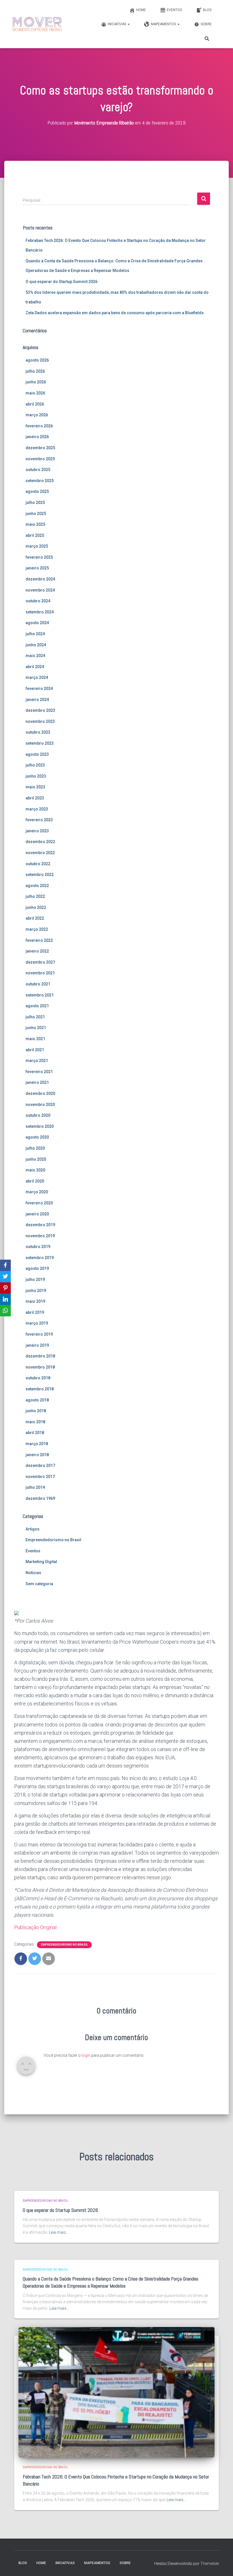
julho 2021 (35, 1017)
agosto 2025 (37, 491)
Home (141, 10)
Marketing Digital (41, 1562)
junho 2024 (36, 645)
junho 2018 (36, 1411)
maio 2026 (35, 393)
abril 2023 (35, 798)
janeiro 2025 (37, 568)
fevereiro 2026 (39, 426)
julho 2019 (35, 1279)
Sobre (206, 24)
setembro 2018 (40, 1389)
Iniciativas (117, 24)
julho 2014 (35, 1487)
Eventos (174, 10)
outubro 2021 (38, 984)
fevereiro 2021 (39, 1072)
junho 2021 (36, 1028)
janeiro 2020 (37, 1214)
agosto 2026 (37, 360)
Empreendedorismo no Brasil (53, 1540)
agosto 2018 (37, 1400)
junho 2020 (36, 1159)
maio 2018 (35, 1422)
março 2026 (37, 415)
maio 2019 (35, 1301)
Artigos (33, 1529)
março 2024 (37, 677)
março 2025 (37, 546)
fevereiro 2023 (39, 820)
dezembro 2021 (40, 962)
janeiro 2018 (37, 1455)
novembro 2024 (40, 590)
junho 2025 (36, 514)
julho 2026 (35, 371)
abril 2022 (35, 918)
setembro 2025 (40, 481)
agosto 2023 (37, 754)
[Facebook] (5, 1265)
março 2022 (37, 929)
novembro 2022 (40, 853)
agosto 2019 (37, 1268)
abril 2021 (35, 1050)
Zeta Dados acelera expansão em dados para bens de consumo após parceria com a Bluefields (115, 313)
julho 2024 (35, 634)
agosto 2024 (37, 623)
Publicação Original (35, 1927)
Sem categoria (39, 1584)
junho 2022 (36, 907)
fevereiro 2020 (39, 1203)
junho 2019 (36, 1291)
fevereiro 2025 (39, 557)
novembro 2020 (40, 1105)
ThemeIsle (210, 2564)
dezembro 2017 (40, 1466)
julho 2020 (35, 1148)
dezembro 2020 (40, 1093)
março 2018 (37, 1444)
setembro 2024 (40, 612)
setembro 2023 (40, 743)
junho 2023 (36, 776)
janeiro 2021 (37, 1082)
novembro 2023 (40, 721)
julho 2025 (35, 502)
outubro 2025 (38, 470)
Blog (207, 10)
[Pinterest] (5, 1288)
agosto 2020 (37, 1137)
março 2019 (37, 1323)
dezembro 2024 (40, 579)
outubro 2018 (38, 1378)
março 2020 (37, 1192)
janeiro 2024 (37, 700)
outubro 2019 (38, 1247)
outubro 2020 (38, 1115)
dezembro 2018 (40, 1356)
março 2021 (37, 1061)
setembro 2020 (40, 1126)
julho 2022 (35, 896)
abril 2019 (35, 1312)
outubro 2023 (38, 732)
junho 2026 (36, 382)
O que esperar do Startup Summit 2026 (62, 282)
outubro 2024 (38, 601)
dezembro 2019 (40, 1225)
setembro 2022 (40, 875)
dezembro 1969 (40, 1498)
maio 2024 (35, 656)
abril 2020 (35, 1181)
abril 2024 (35, 667)
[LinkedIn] (5, 1299)
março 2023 (37, 809)
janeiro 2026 (37, 437)
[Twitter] (5, 1277)
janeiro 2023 (37, 831)
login (86, 2055)
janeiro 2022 (37, 951)
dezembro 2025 (40, 448)
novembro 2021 (40, 973)
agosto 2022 (37, 886)
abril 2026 (35, 404)
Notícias (33, 1573)
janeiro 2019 (37, 1345)
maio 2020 (35, 1170)
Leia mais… (59, 2232)
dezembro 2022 (40, 842)
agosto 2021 (37, 1006)
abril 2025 (35, 535)
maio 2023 (35, 787)
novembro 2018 (40, 1367)
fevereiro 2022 (39, 940)
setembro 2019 (40, 1258)
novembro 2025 (40, 459)
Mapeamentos (164, 24)
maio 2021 (35, 1039)
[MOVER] (37, 24)
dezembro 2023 (40, 710)
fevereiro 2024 (39, 689)
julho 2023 (35, 765)
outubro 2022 (38, 864)
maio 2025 (35, 524)
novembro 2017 (40, 1477)
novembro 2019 (40, 1236)
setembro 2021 (40, 995)
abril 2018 (35, 1433)
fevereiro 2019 (39, 1334)
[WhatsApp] (5, 1311)
